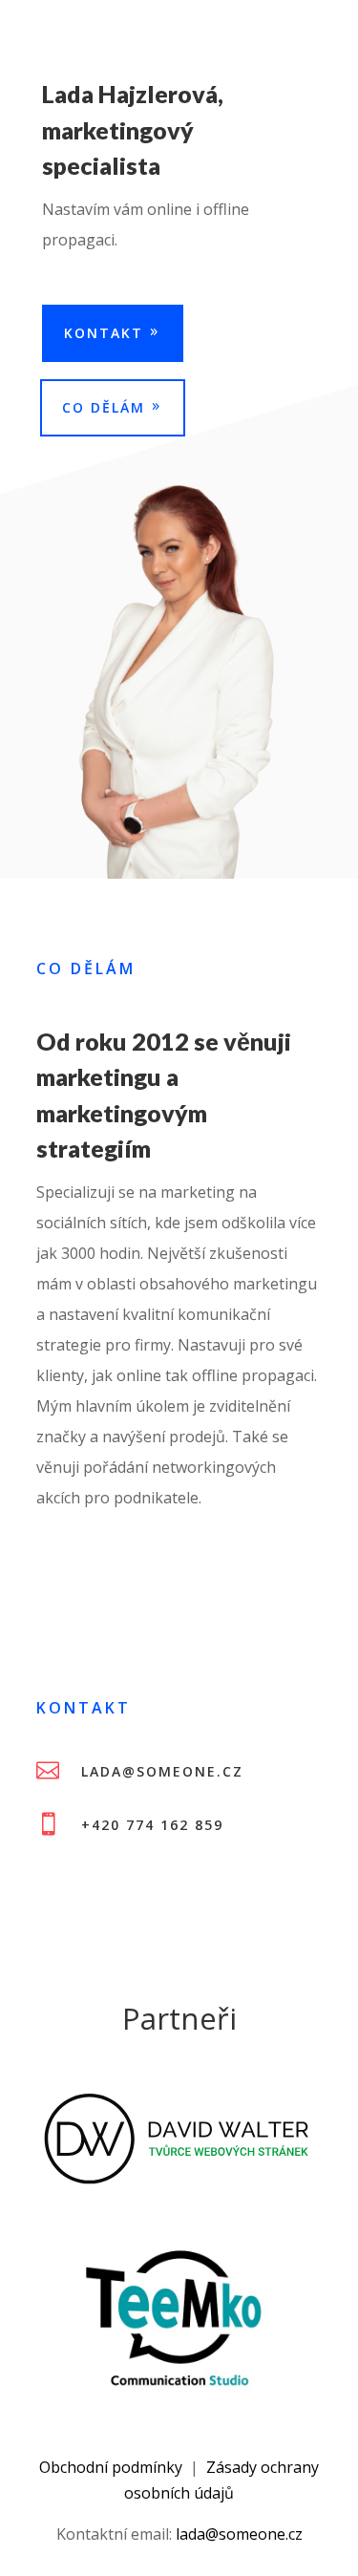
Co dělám (104, 407)
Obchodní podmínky (111, 2467)
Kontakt (104, 333)
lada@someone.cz (239, 2534)
